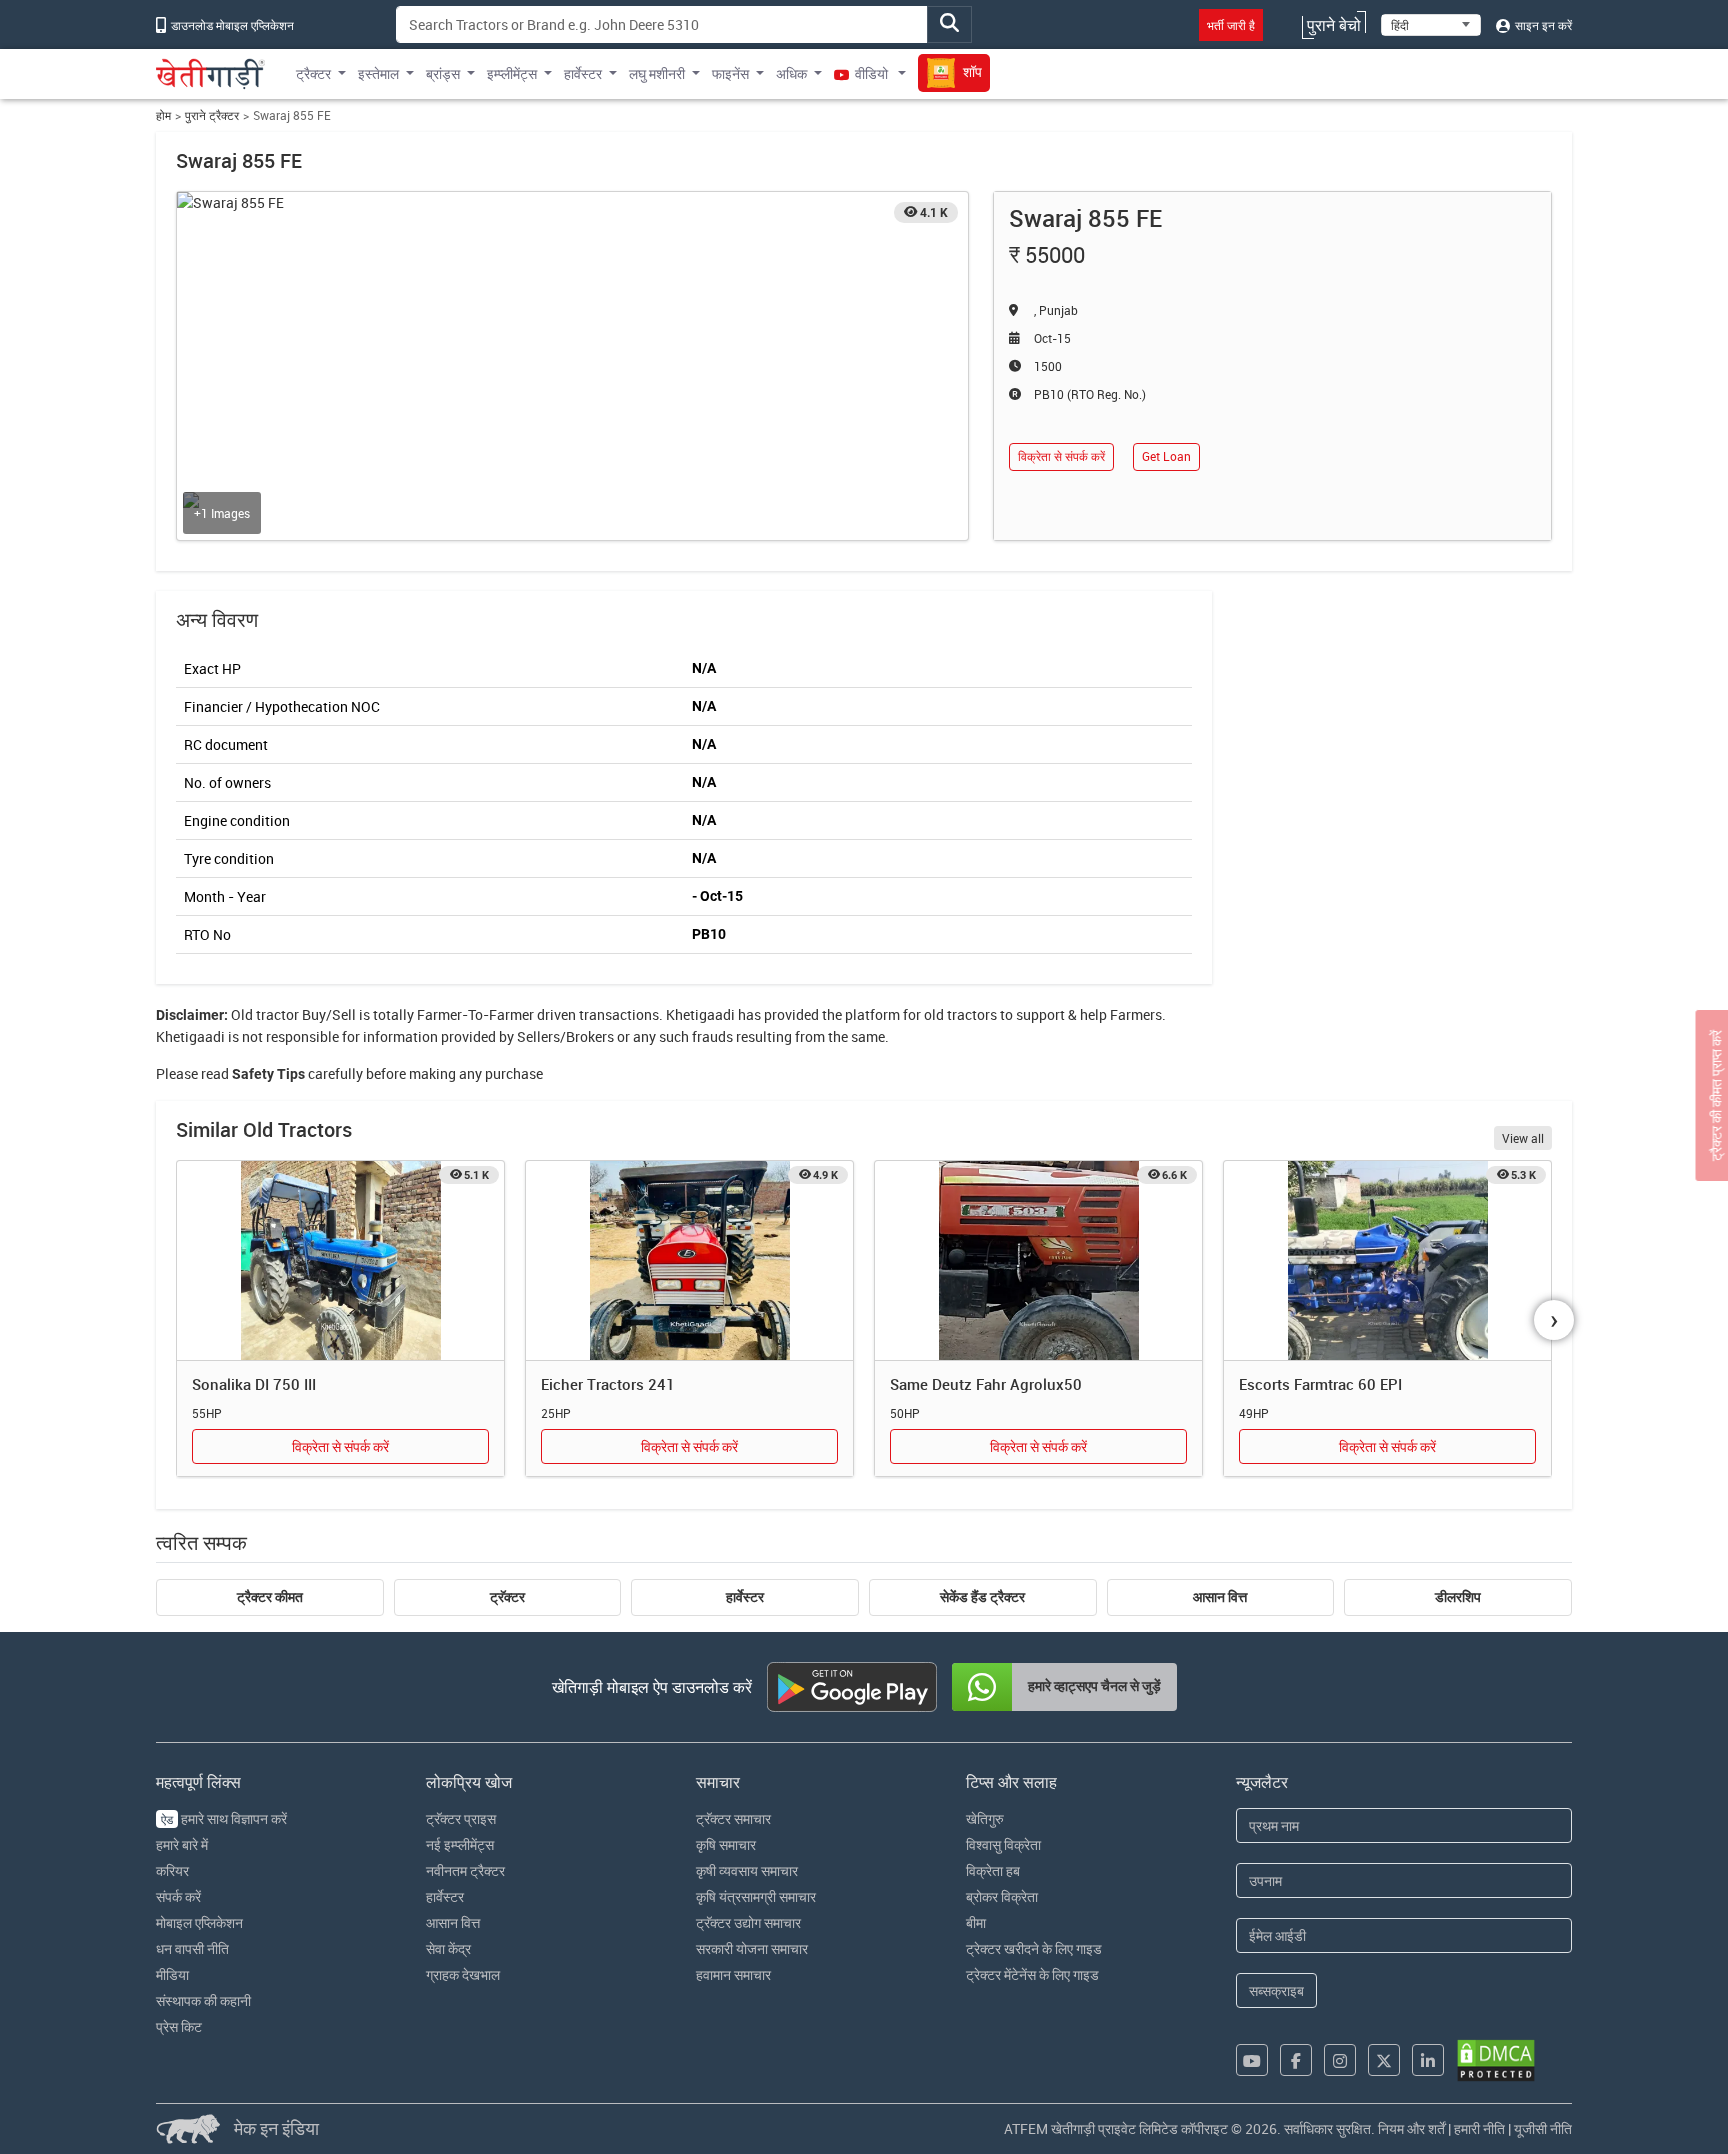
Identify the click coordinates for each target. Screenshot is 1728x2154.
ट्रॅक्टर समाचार (733, 1818)
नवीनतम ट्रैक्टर (465, 1870)
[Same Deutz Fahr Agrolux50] (1038, 1261)
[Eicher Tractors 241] (689, 1261)
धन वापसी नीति (192, 1948)
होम (163, 115)
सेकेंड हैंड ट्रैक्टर (982, 1597)
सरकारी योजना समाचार (752, 1948)
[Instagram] (1340, 2060)
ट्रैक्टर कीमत (270, 1597)
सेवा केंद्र (448, 1948)
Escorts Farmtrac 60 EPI (1320, 1384)
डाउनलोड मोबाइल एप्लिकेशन (231, 25)
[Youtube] (1252, 2060)
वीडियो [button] (871, 73)
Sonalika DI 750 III (254, 1384)
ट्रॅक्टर (507, 1597)
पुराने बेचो (1334, 25)
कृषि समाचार (726, 1844)
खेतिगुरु (985, 1818)
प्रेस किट (179, 2026)
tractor (277, 1014)
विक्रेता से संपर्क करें (1061, 456)
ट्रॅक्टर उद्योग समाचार (748, 1922)
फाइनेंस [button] (730, 73)
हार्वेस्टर (745, 1597)
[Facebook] (1296, 2060)
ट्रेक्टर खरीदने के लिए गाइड (1034, 1948)
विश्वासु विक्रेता (1003, 1844)
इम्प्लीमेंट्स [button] (512, 73)
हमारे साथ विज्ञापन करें (224, 1818)
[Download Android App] (852, 1687)
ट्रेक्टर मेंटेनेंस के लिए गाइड (1032, 1974)
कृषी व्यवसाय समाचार (747, 1870)
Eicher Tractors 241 (608, 1384)
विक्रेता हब (993, 1870)
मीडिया (172, 1974)
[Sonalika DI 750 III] (340, 1261)
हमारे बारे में (182, 1844)
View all (1523, 1138)
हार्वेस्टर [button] (583, 73)
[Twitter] (1384, 2060)
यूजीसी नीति (1543, 2128)
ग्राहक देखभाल (463, 1974)
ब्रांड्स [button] (443, 73)
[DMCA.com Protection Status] (1496, 2060)
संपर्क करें (178, 1896)
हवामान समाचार (733, 1974)
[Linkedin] (1428, 2060)
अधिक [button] (791, 73)
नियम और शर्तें (1411, 2128)
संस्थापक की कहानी (203, 2000)
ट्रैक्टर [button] (313, 73)
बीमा (976, 1922)
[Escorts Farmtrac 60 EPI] (1387, 1261)
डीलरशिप (1458, 1597)
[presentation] (1554, 1320)
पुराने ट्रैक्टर (212, 115)
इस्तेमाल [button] (378, 73)
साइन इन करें (1542, 25)
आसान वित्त (1220, 1597)
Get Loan (1166, 456)
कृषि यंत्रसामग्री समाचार (756, 1896)
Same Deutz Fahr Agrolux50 (986, 1384)
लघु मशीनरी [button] (657, 73)
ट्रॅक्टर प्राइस (461, 1818)
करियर (172, 1870)
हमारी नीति (1479, 2128)
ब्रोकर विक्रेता (1002, 1896)
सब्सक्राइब (1276, 1990)
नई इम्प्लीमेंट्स (460, 1844)
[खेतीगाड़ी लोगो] (210, 74)
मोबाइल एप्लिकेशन (199, 1922)
